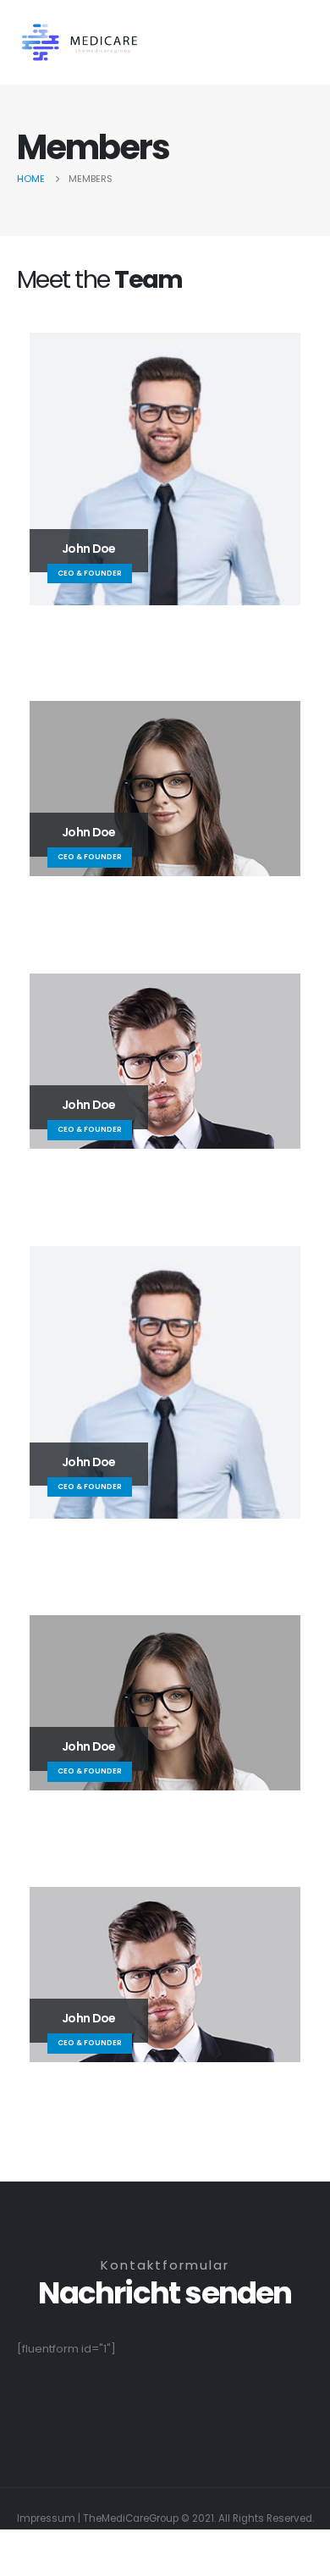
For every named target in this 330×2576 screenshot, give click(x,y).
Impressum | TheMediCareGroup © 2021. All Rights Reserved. (165, 2518)
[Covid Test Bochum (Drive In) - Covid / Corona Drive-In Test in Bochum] (80, 43)
